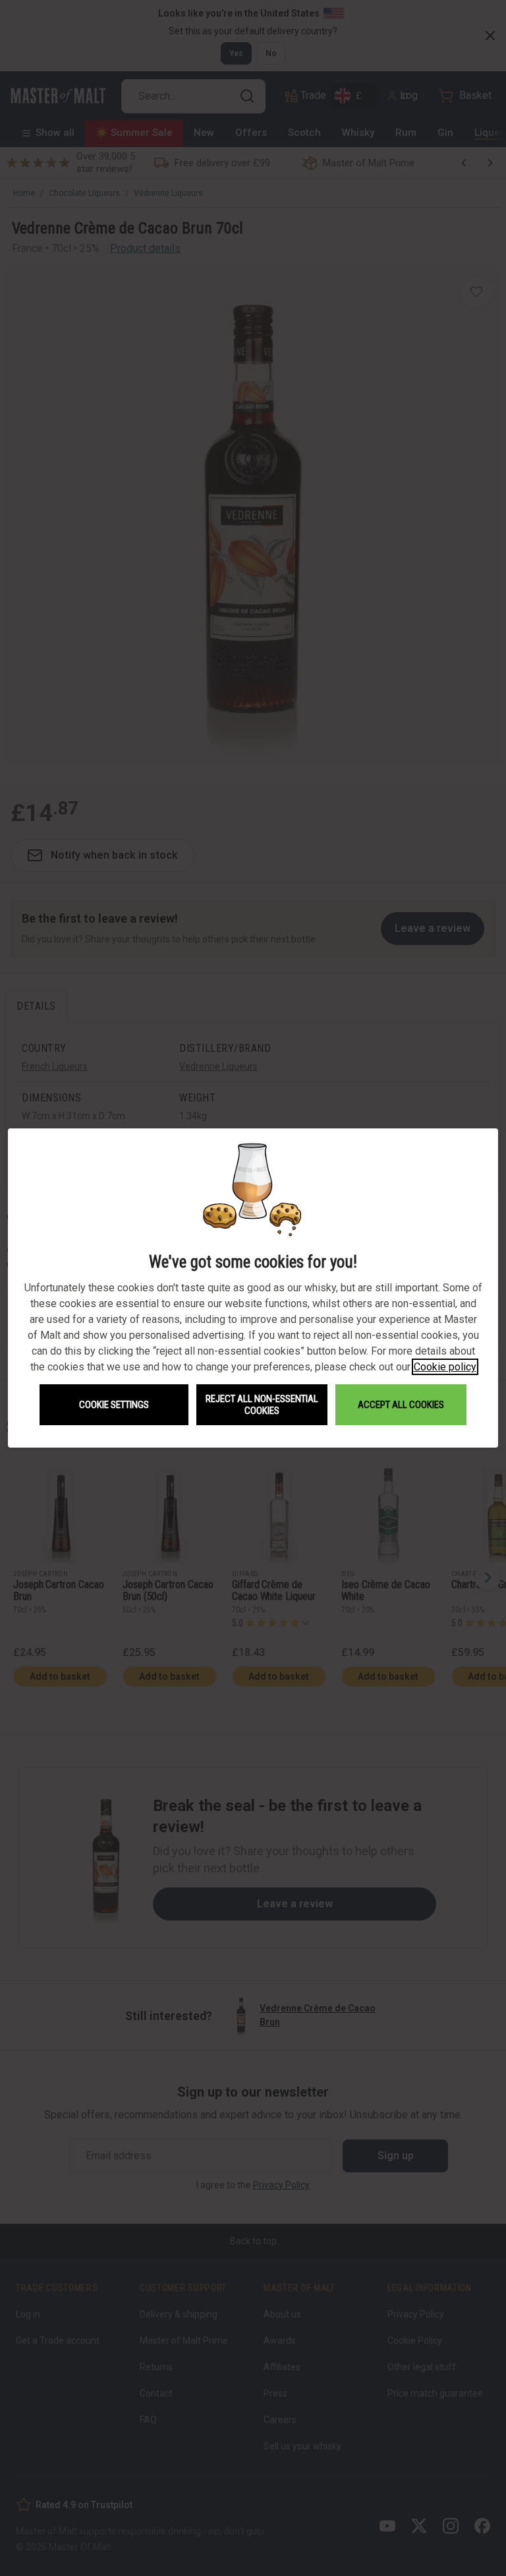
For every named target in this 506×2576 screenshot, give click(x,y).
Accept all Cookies (401, 1405)
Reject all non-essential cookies (262, 1405)
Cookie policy (445, 1367)
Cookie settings (114, 1405)
